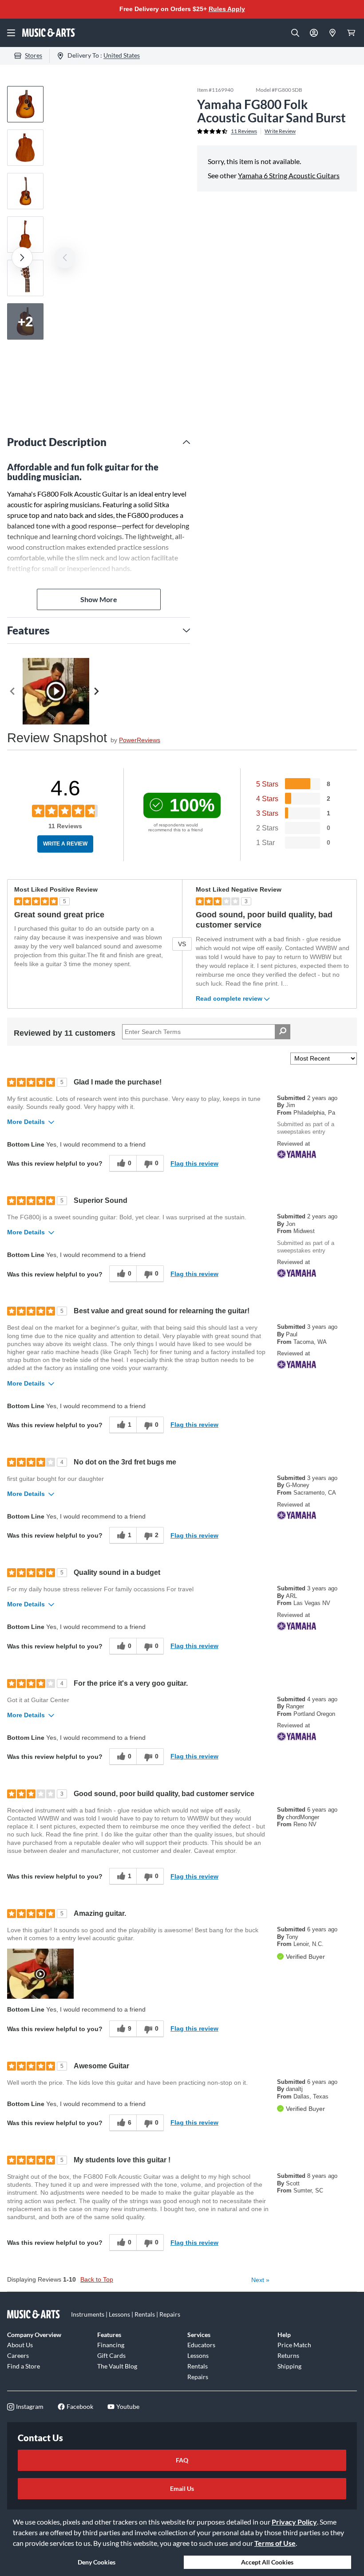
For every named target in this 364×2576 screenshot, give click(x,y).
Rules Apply (227, 9)
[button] (40, 1974)
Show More (99, 599)
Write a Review (65, 844)
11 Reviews (244, 131)
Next (260, 2280)
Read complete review (229, 999)
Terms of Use (275, 2543)
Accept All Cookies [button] (267, 2562)
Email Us (182, 2488)
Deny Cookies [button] (97, 2562)
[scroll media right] (98, 691)
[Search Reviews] (283, 1032)
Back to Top (97, 2279)
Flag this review (194, 1163)
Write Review (280, 131)
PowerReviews (140, 740)
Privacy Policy (294, 2522)
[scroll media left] (15, 691)
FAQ (182, 2460)
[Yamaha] (317, 1154)
